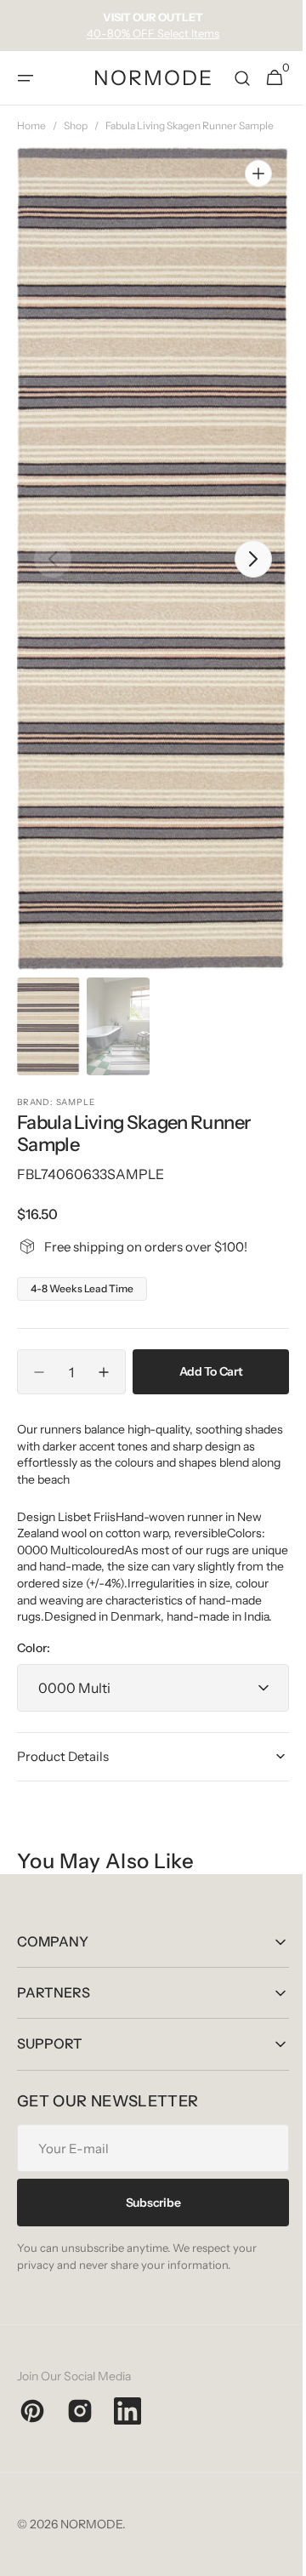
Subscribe (146, 2219)
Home (31, 125)
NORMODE (91, 2541)
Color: (34, 1664)
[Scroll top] (273, 2556)
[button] (25, 78)
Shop (76, 125)
